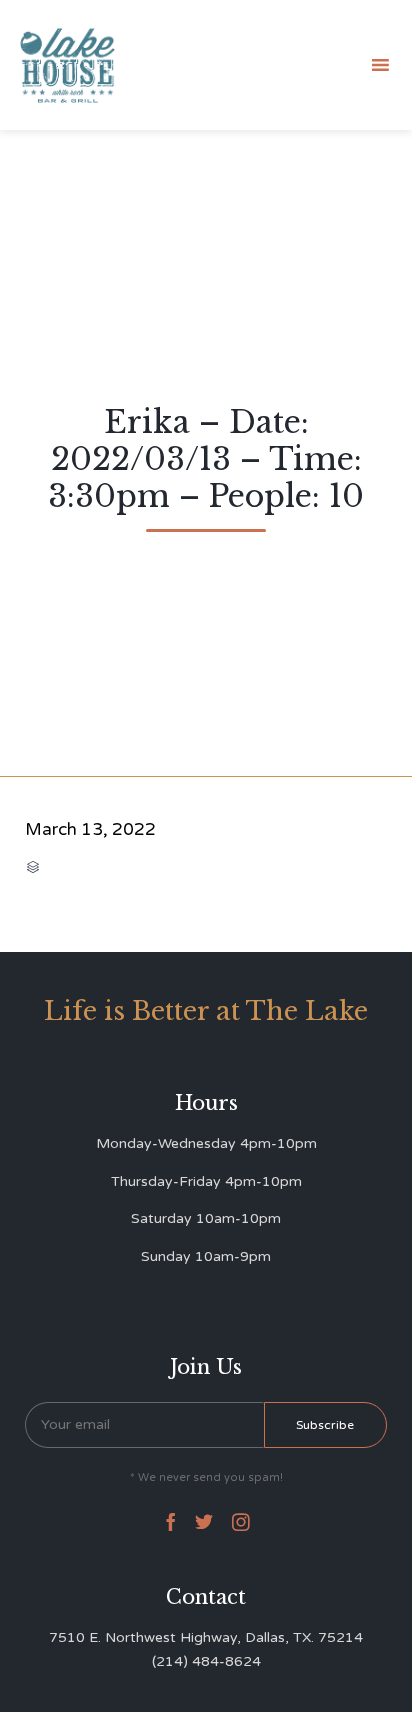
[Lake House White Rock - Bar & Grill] (68, 65)
